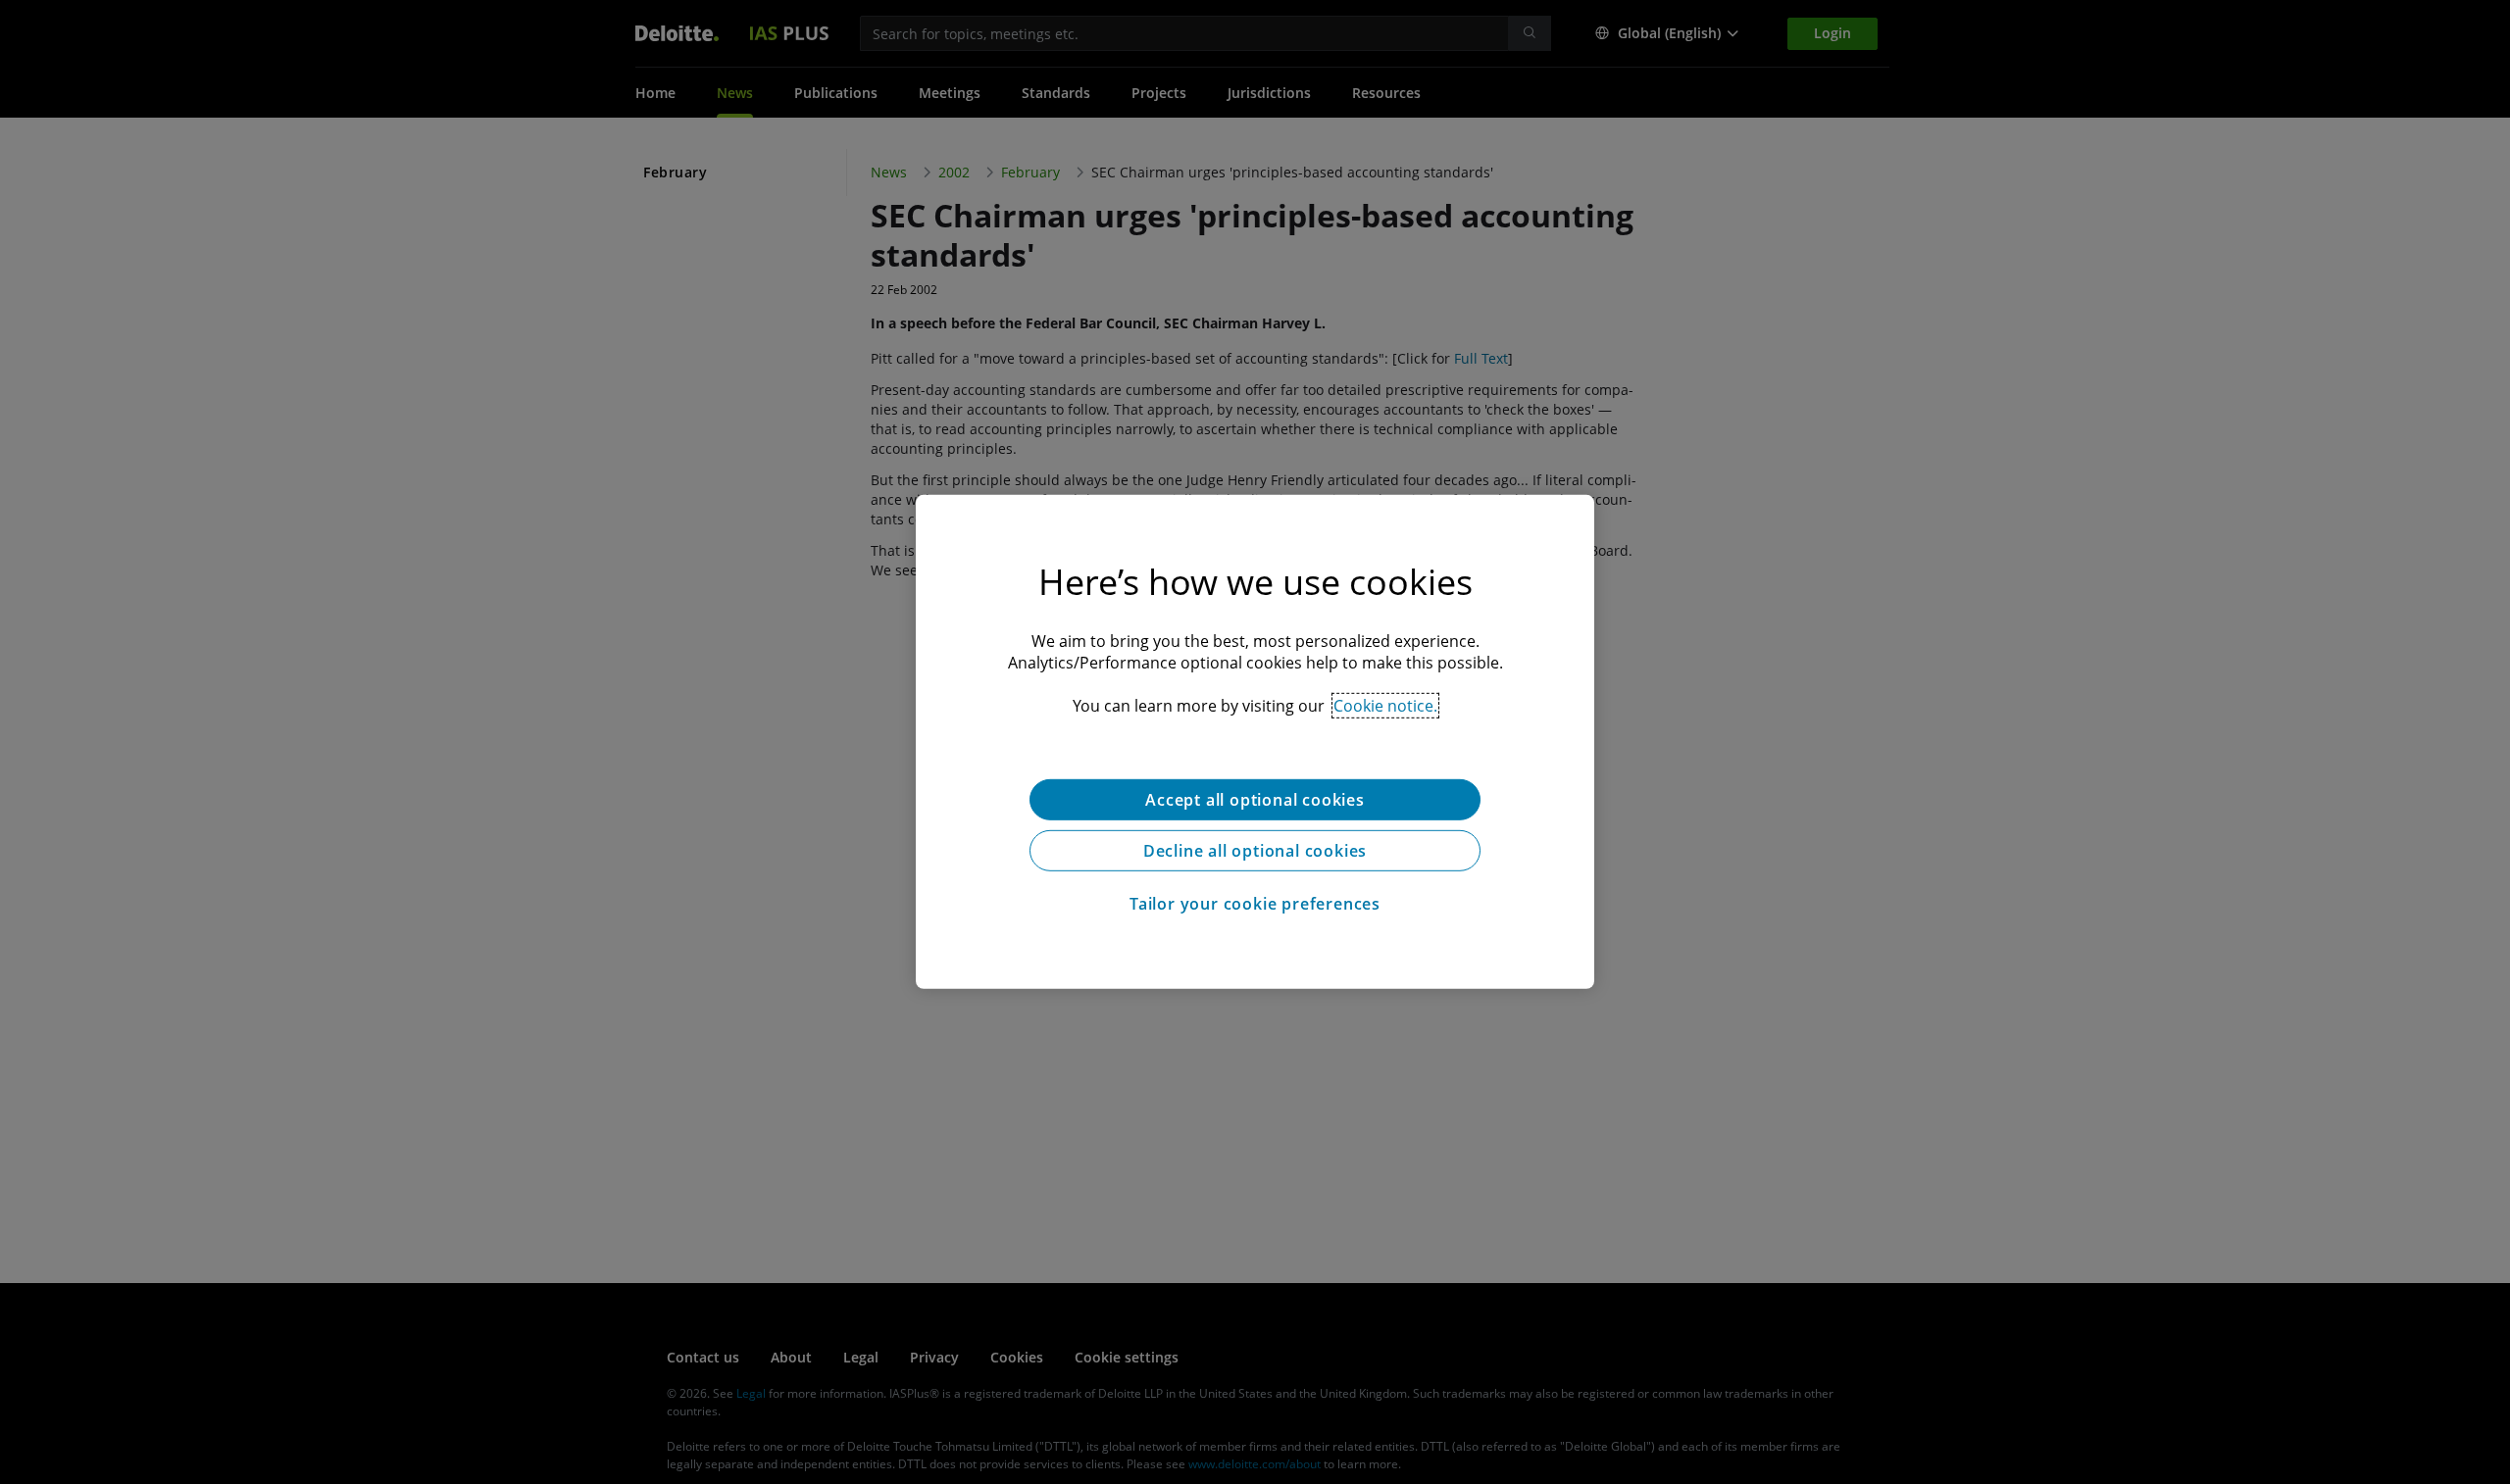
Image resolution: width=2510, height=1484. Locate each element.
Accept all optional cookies (1255, 800)
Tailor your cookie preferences (1255, 904)
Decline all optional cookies (1255, 851)
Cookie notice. (1385, 706)
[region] (1255, 742)
